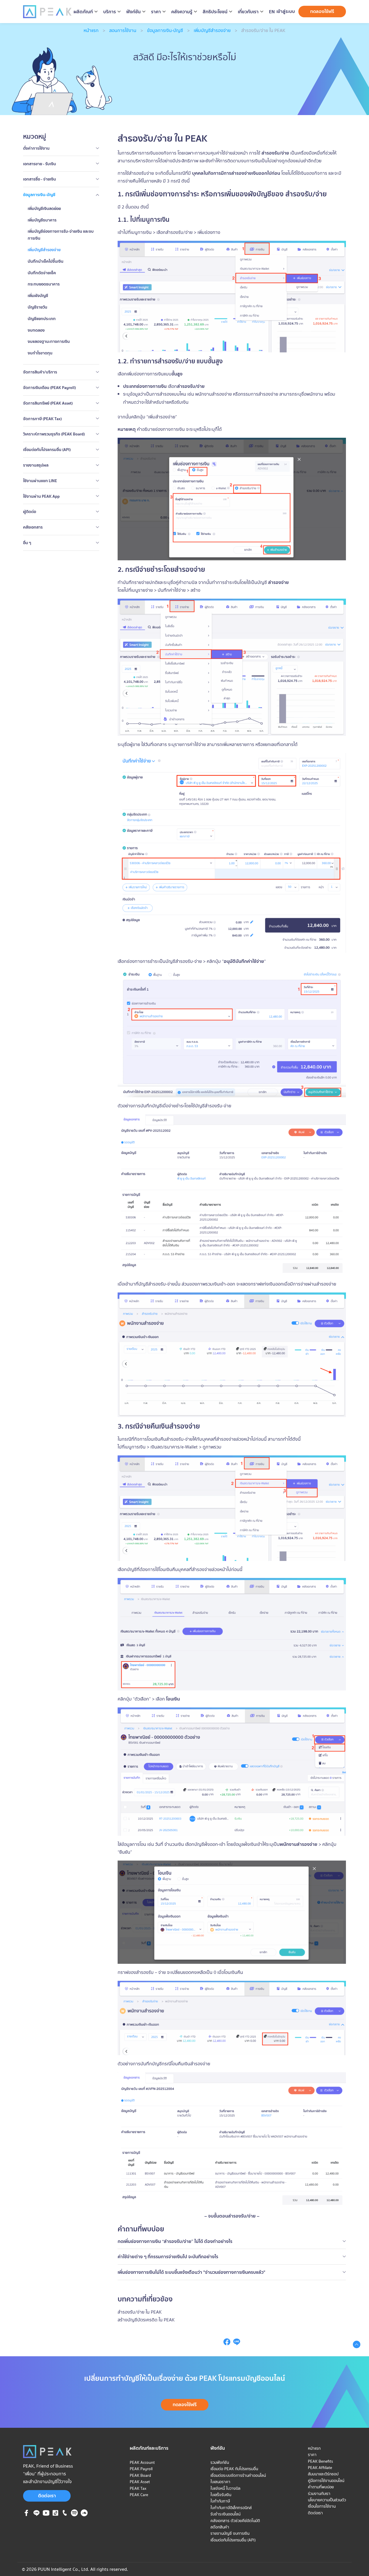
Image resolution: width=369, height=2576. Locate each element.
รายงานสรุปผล (36, 465)
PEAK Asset (140, 2482)
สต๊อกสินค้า (220, 2527)
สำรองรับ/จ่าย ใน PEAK (140, 2312)
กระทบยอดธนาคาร (44, 284)
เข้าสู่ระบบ (286, 11)
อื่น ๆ (27, 543)
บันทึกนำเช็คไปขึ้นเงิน (46, 261)
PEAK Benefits (320, 2461)
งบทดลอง (36, 330)
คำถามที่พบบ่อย (321, 2487)
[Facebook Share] (227, 2344)
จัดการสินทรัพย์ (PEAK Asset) (48, 403)
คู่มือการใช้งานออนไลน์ (326, 2481)
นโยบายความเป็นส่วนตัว (327, 2500)
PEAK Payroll (141, 2469)
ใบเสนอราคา (220, 2482)
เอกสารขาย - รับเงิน (39, 164)
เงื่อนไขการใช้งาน (322, 2506)
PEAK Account (142, 2462)
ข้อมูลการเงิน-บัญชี (165, 30)
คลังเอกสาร (33, 527)
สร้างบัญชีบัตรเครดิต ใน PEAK (146, 2320)
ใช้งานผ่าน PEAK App (41, 496)
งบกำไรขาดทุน (40, 353)
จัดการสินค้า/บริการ (40, 372)
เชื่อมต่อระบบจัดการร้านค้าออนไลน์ (238, 2475)
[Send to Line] (237, 2344)
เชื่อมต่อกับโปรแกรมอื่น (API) (47, 450)
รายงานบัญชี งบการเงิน (230, 2533)
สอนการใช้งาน (123, 30)
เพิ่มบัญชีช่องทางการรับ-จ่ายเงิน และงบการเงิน (61, 235)
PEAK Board (140, 2475)
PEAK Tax (138, 2488)
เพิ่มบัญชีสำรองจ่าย (212, 30)
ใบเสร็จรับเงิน (221, 2495)
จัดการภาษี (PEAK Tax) (42, 419)
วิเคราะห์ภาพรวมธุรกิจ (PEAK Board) (54, 434)
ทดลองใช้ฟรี (322, 11)
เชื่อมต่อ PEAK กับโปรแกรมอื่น (234, 2469)
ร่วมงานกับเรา (319, 2494)
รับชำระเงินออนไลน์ (225, 2514)
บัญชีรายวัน (37, 307)
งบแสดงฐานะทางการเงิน (49, 341)
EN (272, 12)
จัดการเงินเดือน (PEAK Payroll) (49, 388)
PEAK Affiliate (320, 2468)
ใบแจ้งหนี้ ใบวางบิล (225, 2488)
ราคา (312, 2455)
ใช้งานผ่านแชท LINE (40, 481)
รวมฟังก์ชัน (220, 2462)
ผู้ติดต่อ (30, 512)
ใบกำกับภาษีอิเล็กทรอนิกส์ (231, 2508)
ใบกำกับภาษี (220, 2501)
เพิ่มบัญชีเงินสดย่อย (44, 208)
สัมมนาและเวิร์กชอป (323, 2474)
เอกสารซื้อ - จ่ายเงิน (39, 179)
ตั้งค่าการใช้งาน (36, 148)
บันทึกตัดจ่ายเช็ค (42, 273)
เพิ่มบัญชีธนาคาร (42, 220)
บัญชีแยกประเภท (42, 319)
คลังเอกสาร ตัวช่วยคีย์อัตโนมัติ (235, 2521)
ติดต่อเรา (47, 2496)
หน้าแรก (91, 30)
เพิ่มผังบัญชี (38, 296)
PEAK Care (139, 2495)
